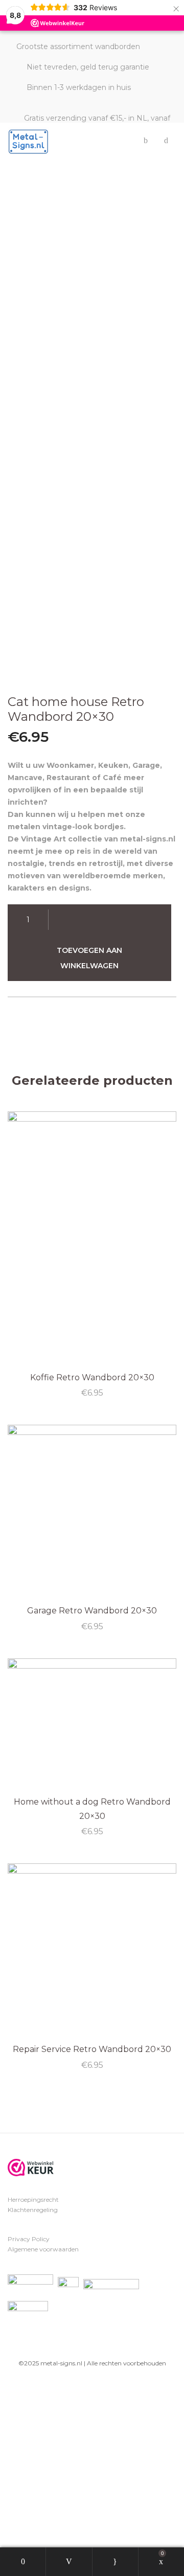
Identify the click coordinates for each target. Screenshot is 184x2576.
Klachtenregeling (33, 2210)
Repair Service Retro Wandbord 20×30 (92, 2049)
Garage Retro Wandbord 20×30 (92, 1611)
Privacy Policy (29, 2239)
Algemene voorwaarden (43, 2249)
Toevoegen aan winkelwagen (89, 958)
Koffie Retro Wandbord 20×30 (92, 1377)
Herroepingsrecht (33, 2199)
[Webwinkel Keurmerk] (31, 2168)
